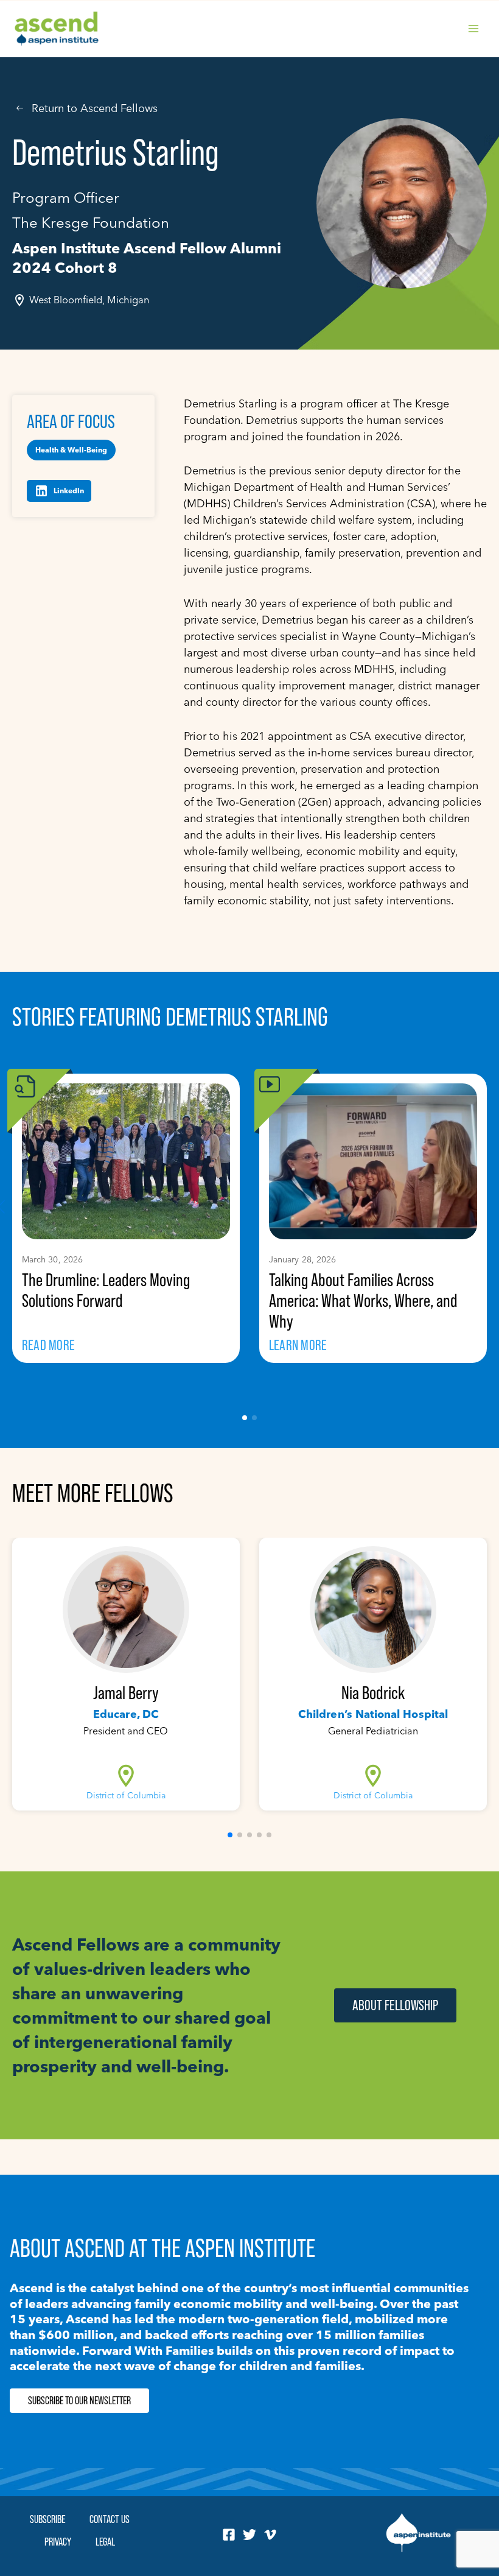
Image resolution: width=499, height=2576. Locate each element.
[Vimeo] (270, 2535)
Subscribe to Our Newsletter (79, 2401)
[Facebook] (229, 2535)
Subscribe (47, 2519)
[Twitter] (249, 2535)
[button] (245, 1418)
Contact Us (110, 2519)
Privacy (58, 2542)
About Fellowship (395, 2005)
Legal (105, 2542)
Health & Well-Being (71, 450)
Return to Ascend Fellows (95, 108)
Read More (48, 1345)
